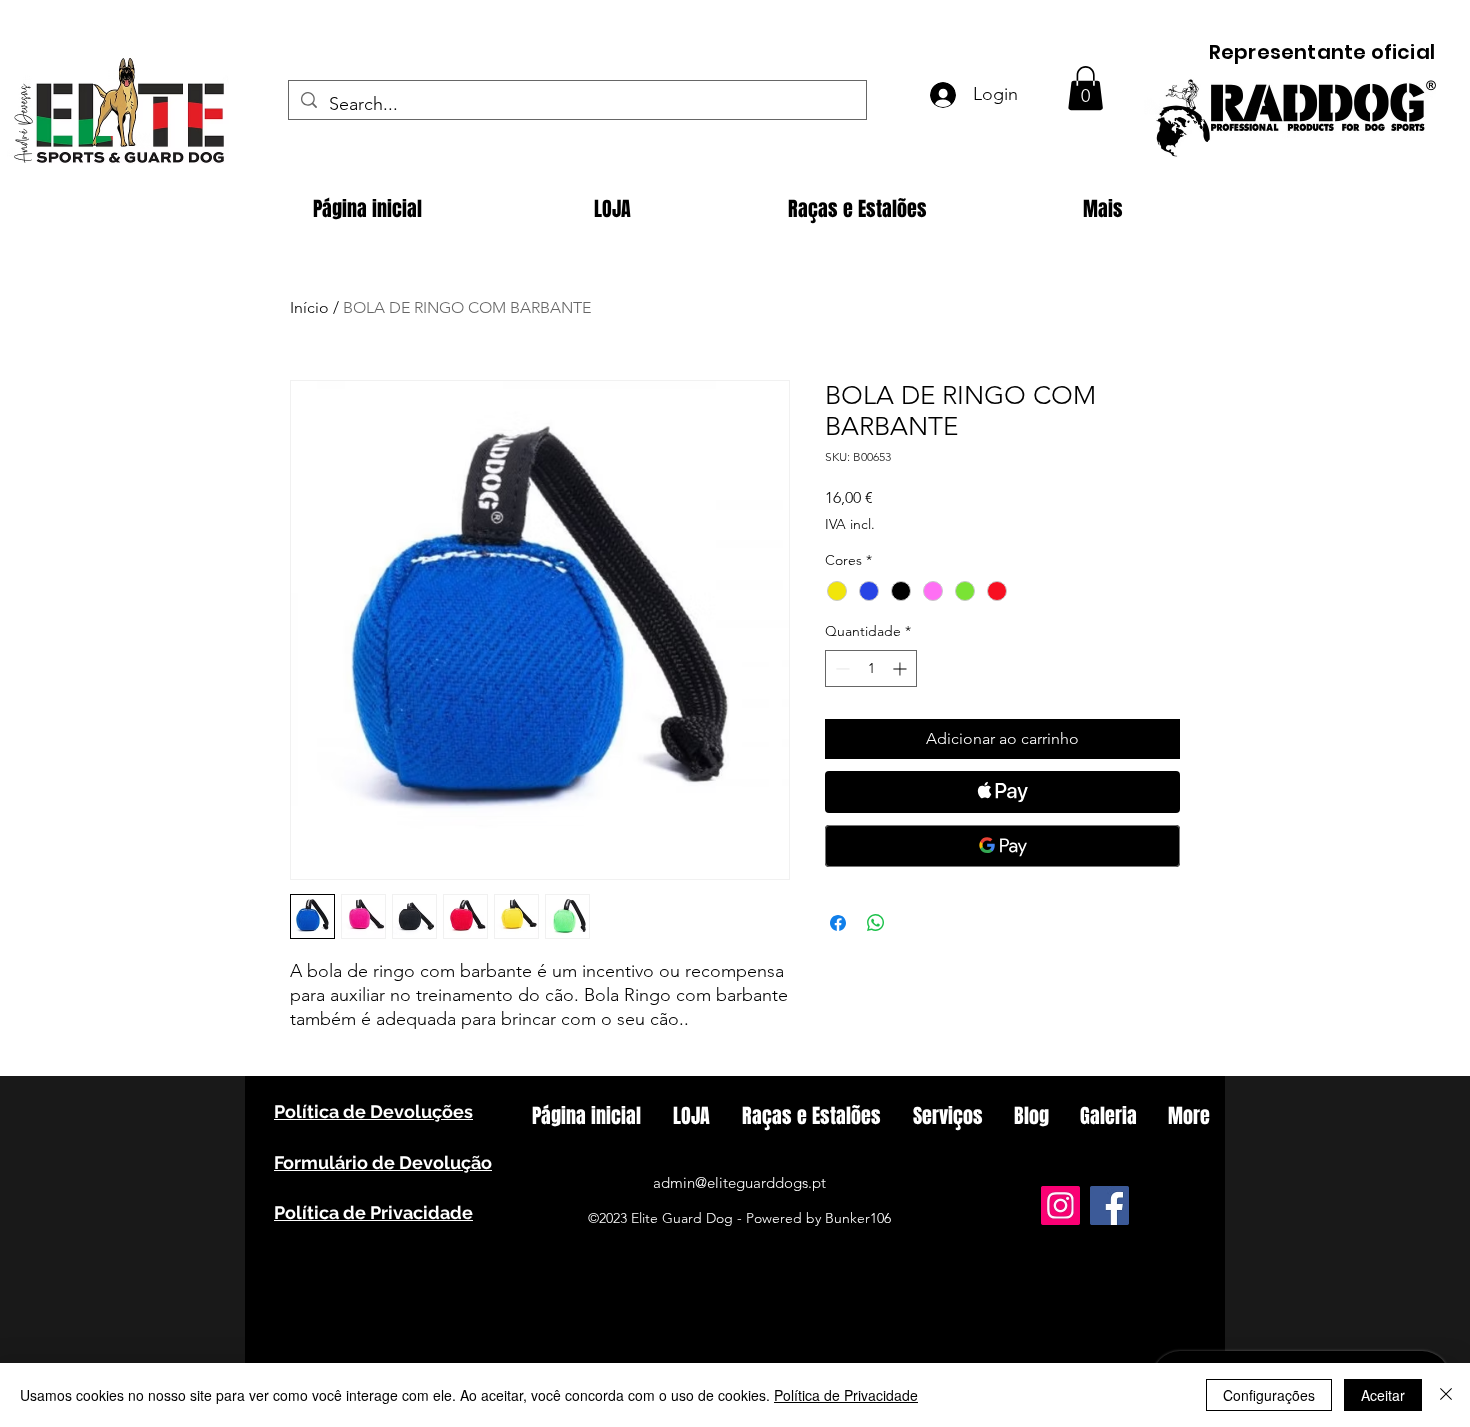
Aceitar (1383, 1395)
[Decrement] (840, 668)
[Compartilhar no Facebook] (838, 923)
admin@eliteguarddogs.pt (739, 1182)
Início (309, 307)
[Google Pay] (1002, 846)
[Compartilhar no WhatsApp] (876, 923)
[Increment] (901, 668)
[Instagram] (1060, 1205)
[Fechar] (1446, 1395)
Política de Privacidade (846, 1395)
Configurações (1269, 1395)
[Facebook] (1109, 1205)
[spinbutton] (871, 668)
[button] (1085, 88)
